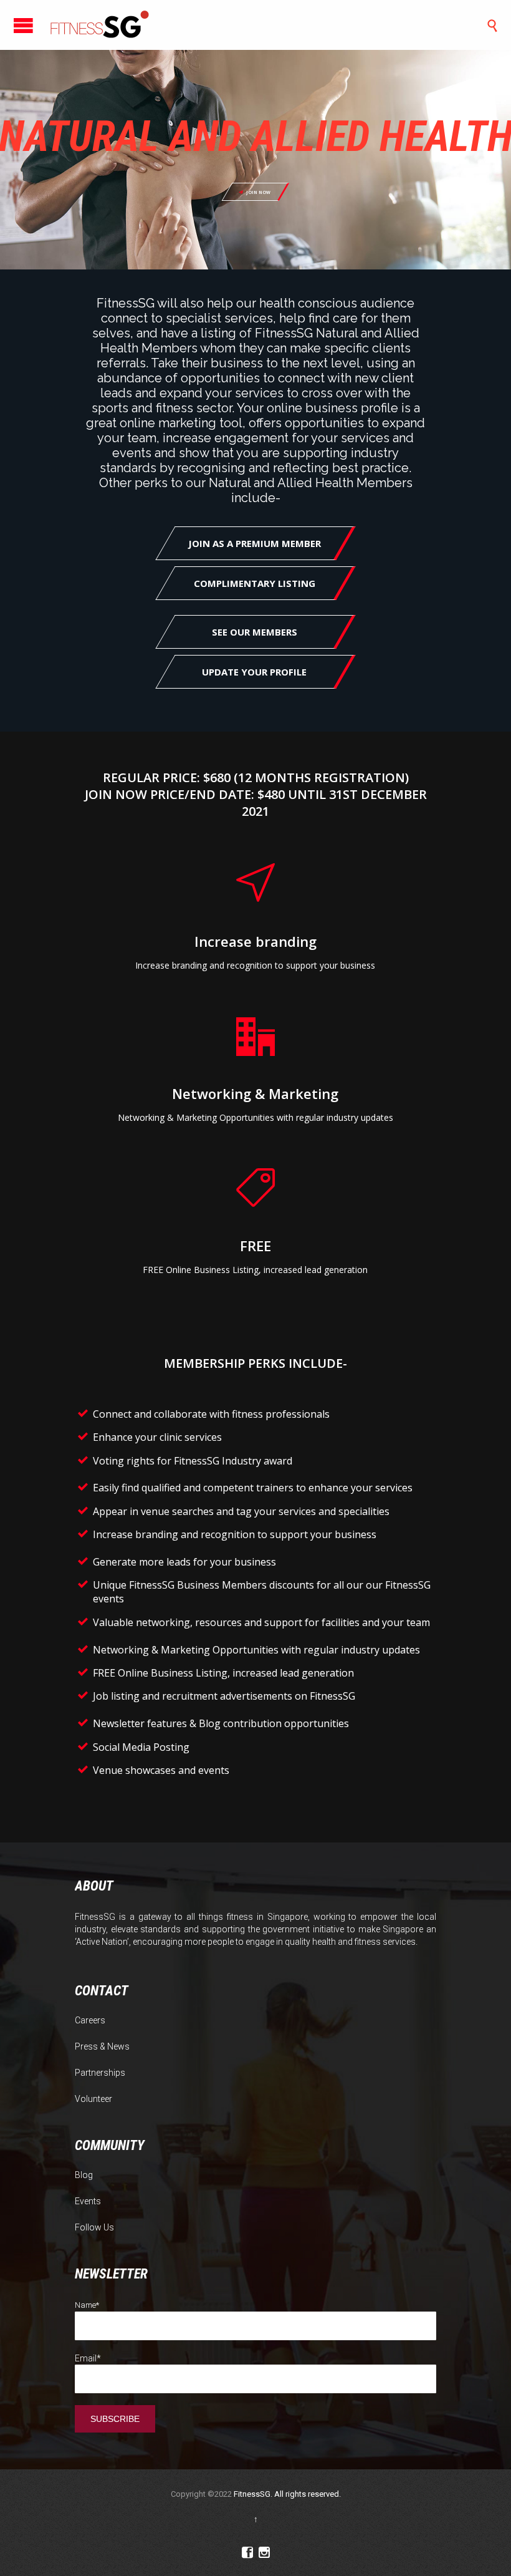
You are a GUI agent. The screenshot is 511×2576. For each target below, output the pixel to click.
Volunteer (93, 2099)
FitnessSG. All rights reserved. (287, 2494)
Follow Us (94, 2227)
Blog (84, 2175)
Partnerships (100, 2073)
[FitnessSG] (100, 25)
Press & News (102, 2046)
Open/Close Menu (23, 25)
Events (88, 2201)
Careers (90, 2020)
